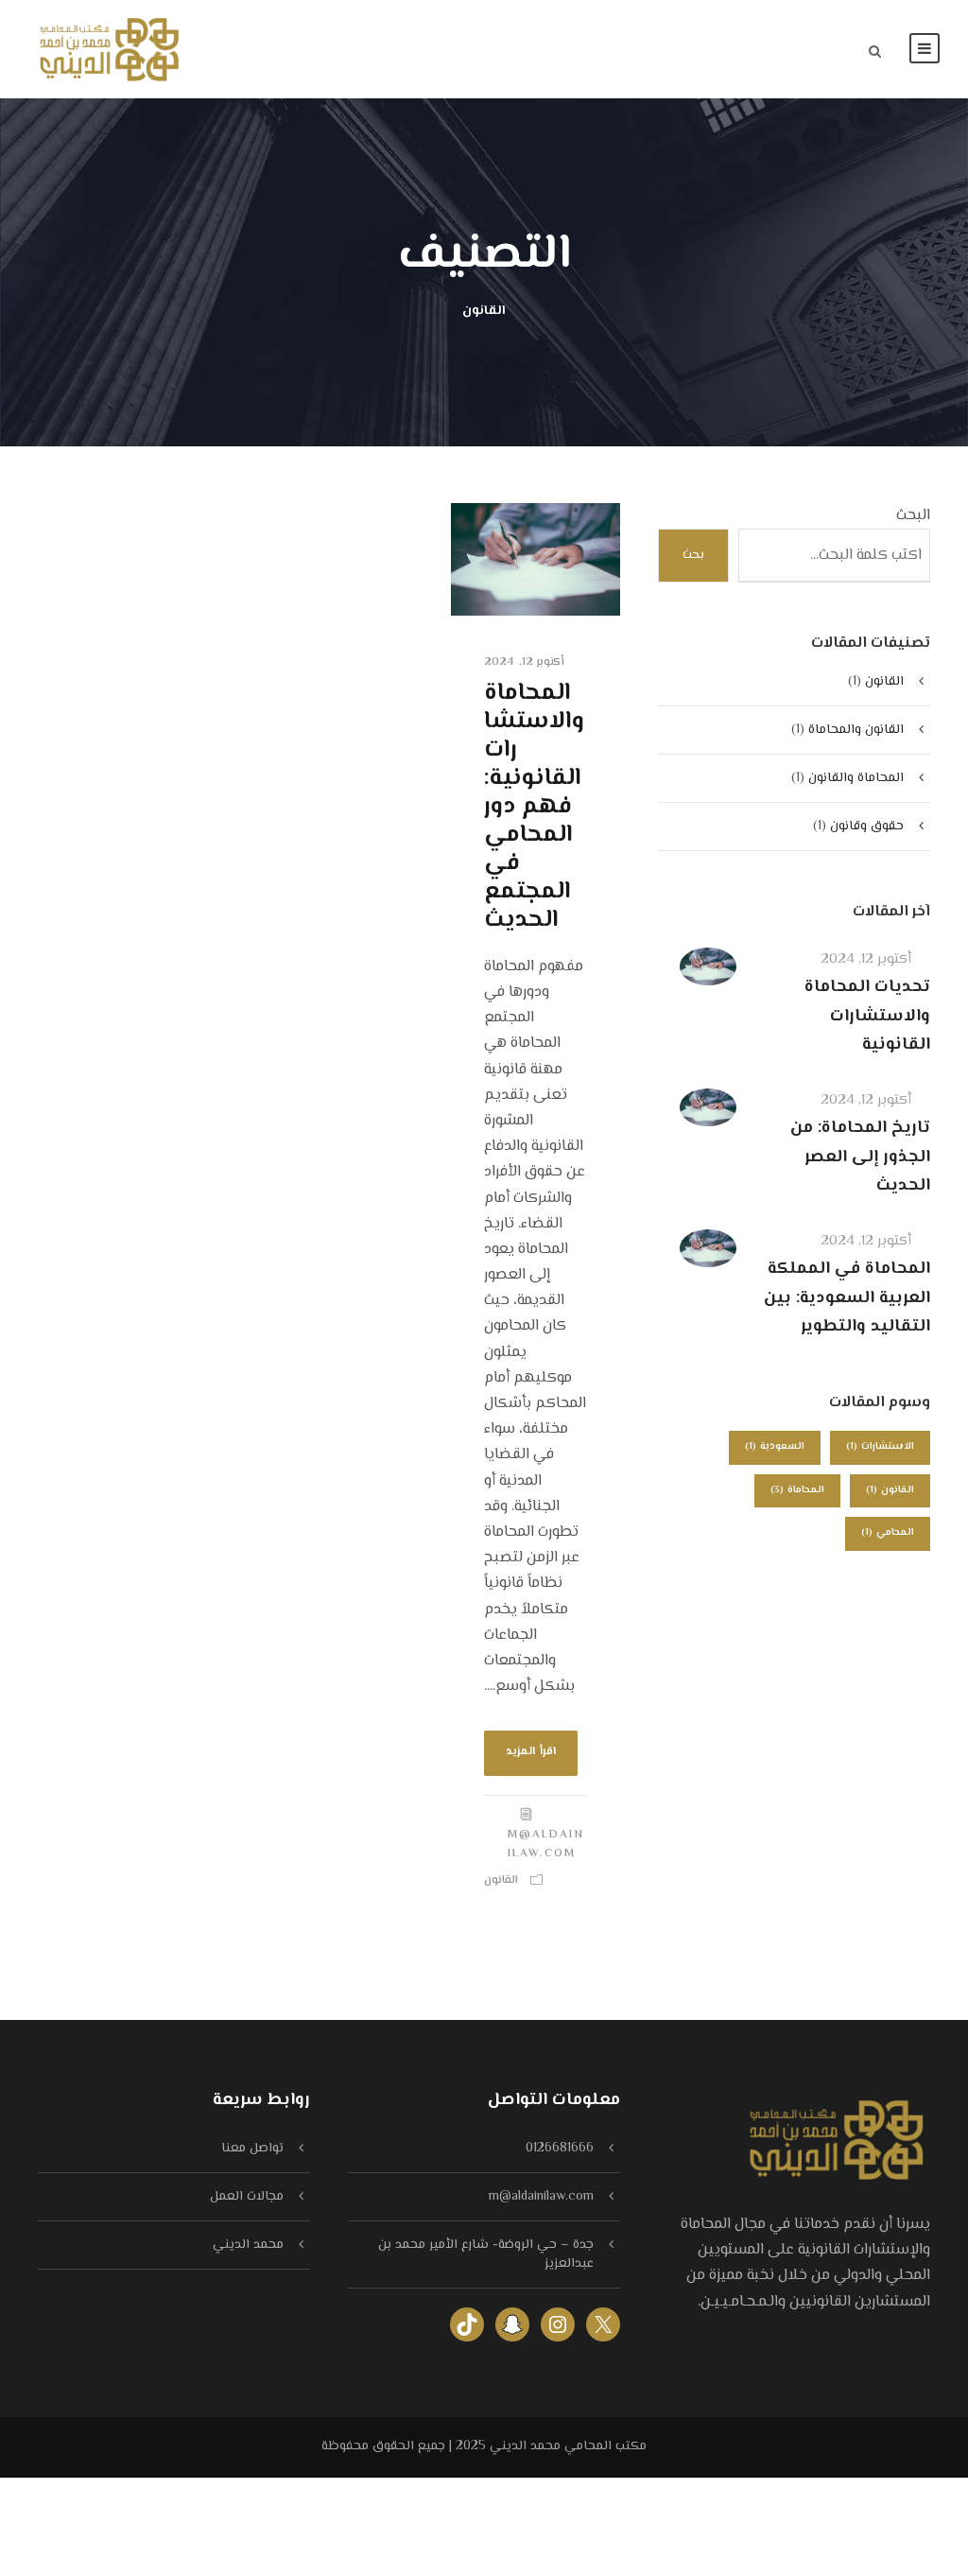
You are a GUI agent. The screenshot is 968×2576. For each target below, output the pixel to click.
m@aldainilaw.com (546, 1845)
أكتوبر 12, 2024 (524, 662)
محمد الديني (248, 2245)
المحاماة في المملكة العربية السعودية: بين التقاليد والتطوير (847, 1298)
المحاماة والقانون (856, 778)
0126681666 (560, 2149)
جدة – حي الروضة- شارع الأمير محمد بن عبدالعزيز (486, 2254)
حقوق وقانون (867, 827)
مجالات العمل (247, 2197)
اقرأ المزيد (531, 1752)
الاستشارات (880, 1446)
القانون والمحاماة (856, 730)
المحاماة (797, 1490)
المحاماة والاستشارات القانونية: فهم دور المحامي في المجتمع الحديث (534, 807)
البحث (913, 516)
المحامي (888, 1532)
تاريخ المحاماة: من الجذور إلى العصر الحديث (860, 1157)
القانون (501, 1880)
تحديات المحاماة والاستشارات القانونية (867, 1016)
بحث (693, 555)
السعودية (775, 1446)
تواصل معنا (252, 2149)
